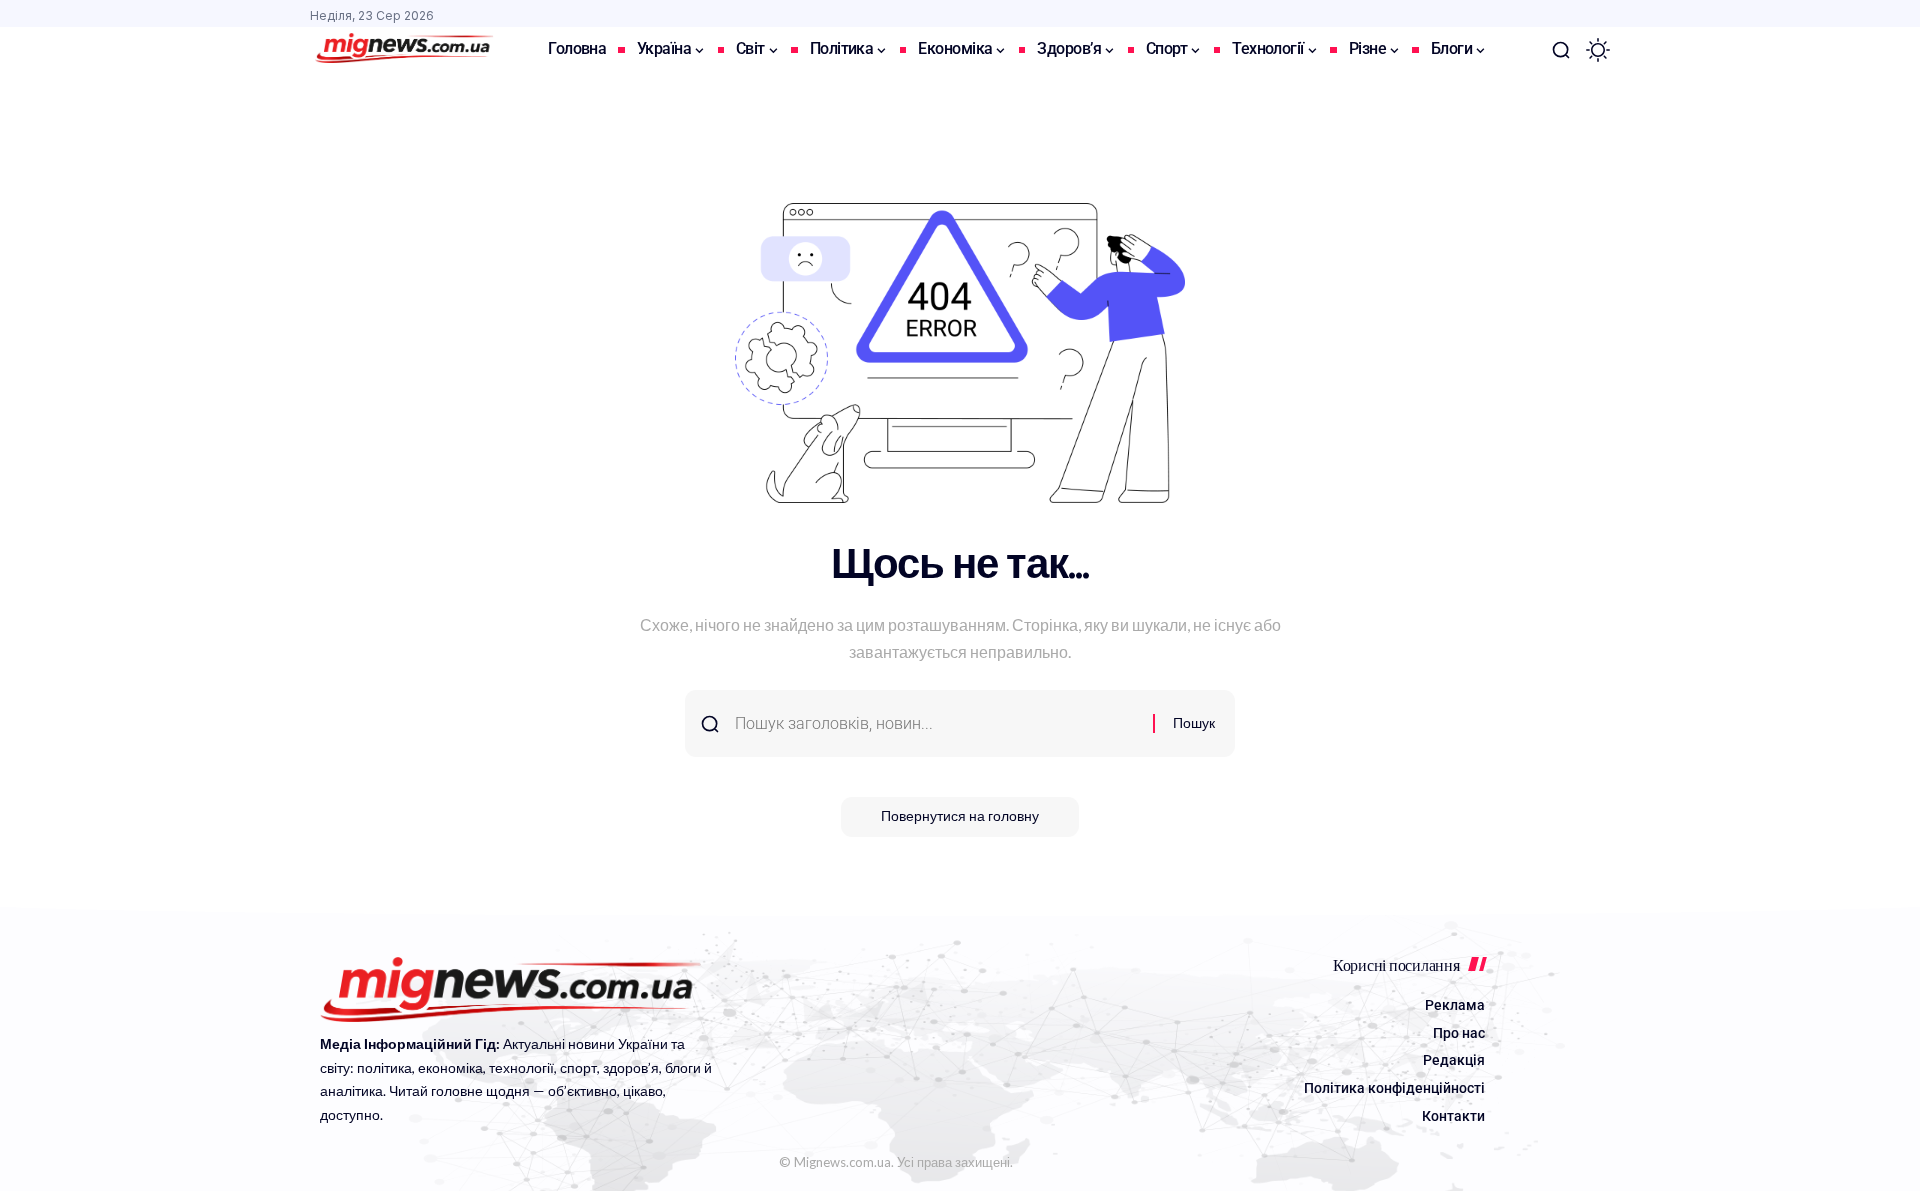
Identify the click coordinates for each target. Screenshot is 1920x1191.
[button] (1561, 50)
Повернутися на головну (960, 816)
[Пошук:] (936, 723)
